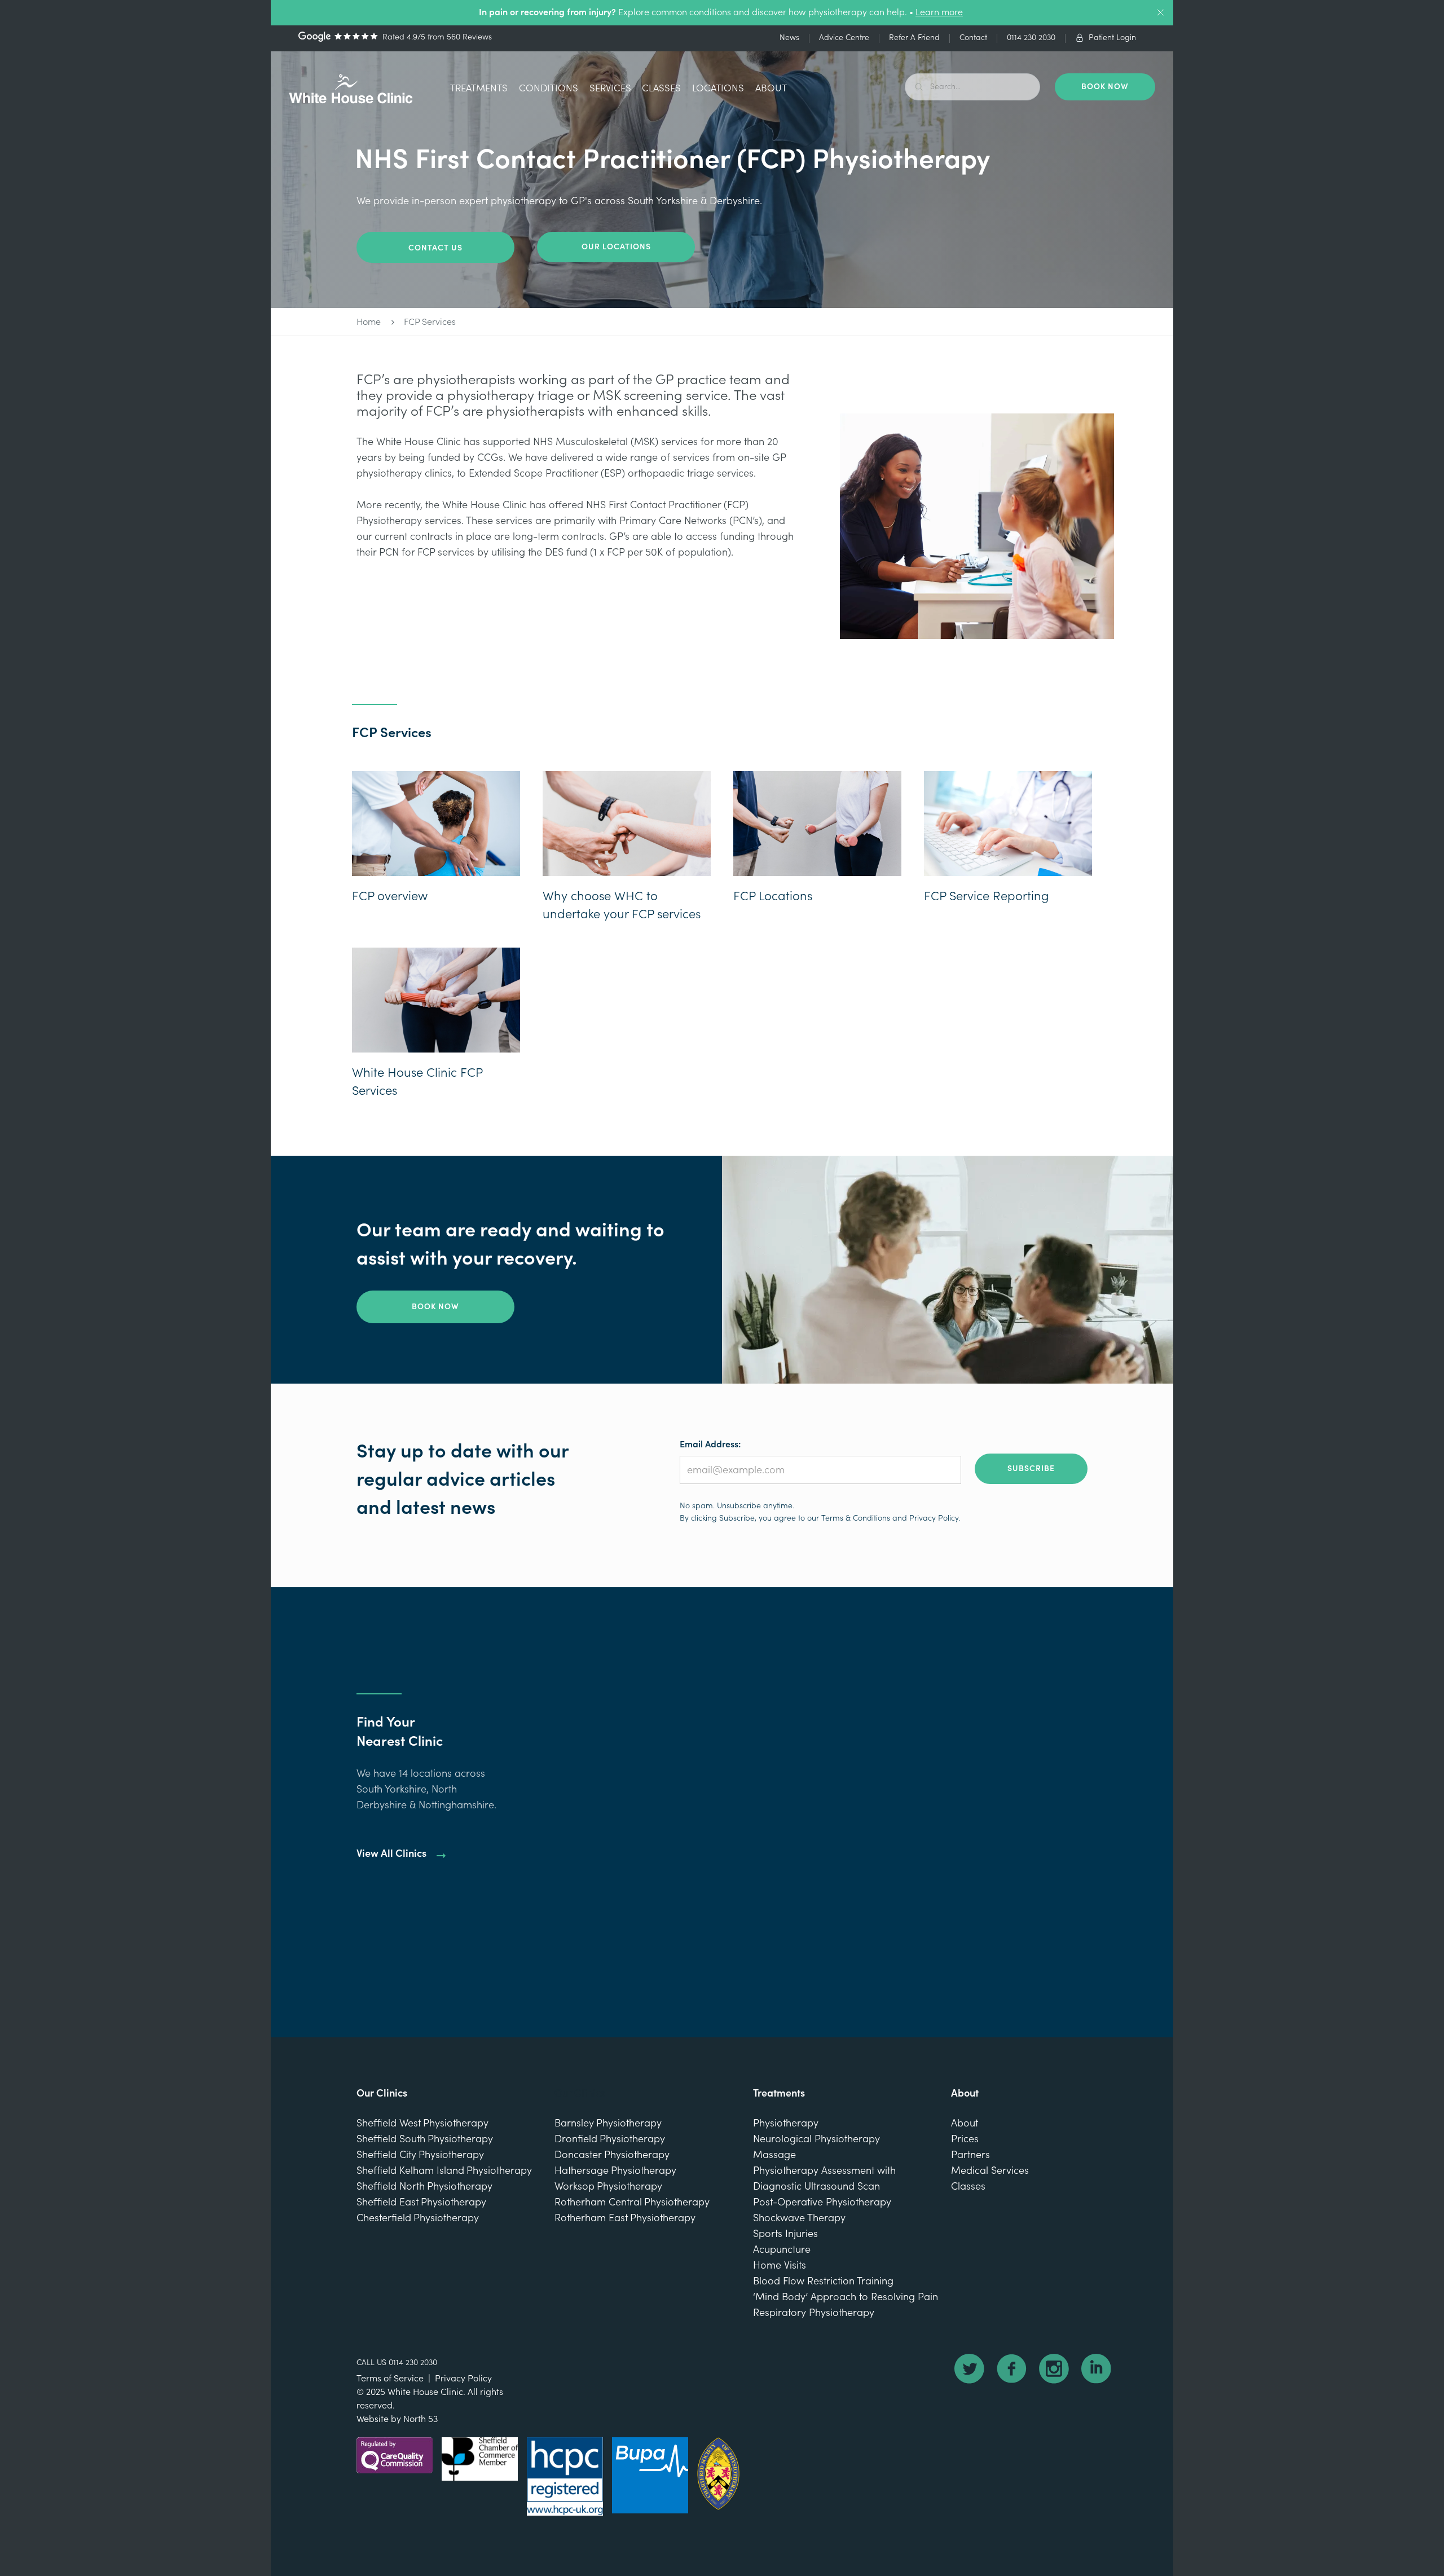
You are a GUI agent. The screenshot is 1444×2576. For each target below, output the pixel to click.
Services (610, 88)
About (771, 88)
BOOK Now (1105, 87)
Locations (718, 88)
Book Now (435, 1307)
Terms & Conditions (856, 1518)
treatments (479, 88)
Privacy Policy (934, 1518)
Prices (965, 2139)
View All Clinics (391, 1854)
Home (369, 322)
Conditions (549, 88)
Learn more (939, 12)
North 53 (421, 2419)
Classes (661, 88)
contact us (435, 248)
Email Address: (710, 1445)
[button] (479, 90)
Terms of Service (390, 2379)
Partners (970, 2155)
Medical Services (990, 2171)
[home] (351, 89)
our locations (616, 247)
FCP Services (430, 322)
